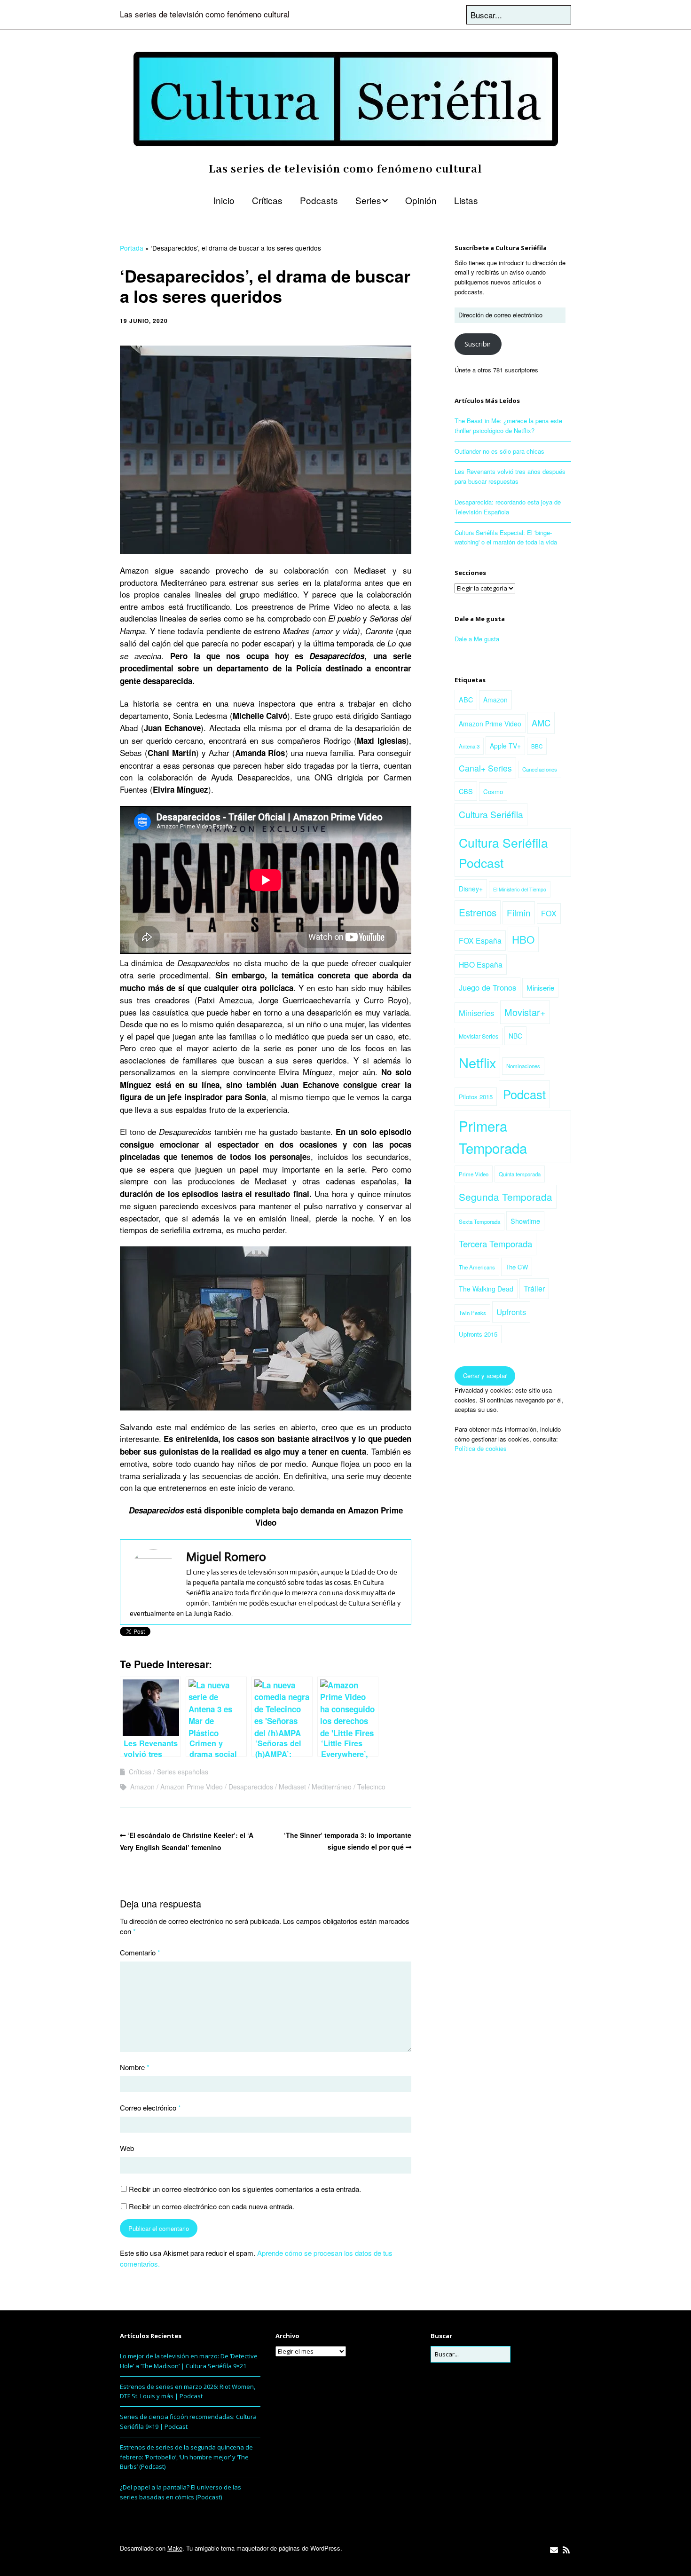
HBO (523, 939)
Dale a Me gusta (480, 619)
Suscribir (478, 344)
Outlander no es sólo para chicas (499, 451)
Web (127, 2148)
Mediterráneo (332, 1787)
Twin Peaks (472, 1313)
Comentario (140, 1952)
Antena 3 (469, 746)
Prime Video (474, 1174)
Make (175, 2548)
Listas (466, 200)
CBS (466, 791)
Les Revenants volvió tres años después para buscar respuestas (510, 476)
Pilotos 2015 (476, 1097)
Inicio (224, 200)
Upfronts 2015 (478, 1334)
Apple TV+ (505, 746)
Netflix (477, 1062)
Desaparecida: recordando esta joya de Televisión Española (508, 507)
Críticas (267, 200)
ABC (466, 699)
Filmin (519, 912)
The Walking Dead (486, 1289)
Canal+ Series (485, 768)
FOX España (480, 940)
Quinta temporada (520, 1174)
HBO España (481, 964)
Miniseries (476, 1013)
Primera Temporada (493, 1137)
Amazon (142, 1787)
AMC (541, 723)
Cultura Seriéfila (491, 814)
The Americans (477, 1267)
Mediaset (292, 1787)
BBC (537, 746)
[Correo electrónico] (554, 2550)
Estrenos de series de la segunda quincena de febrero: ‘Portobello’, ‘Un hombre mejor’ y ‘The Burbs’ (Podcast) (186, 2457)
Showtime (525, 1221)
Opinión (421, 200)
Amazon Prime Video (192, 1787)
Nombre (135, 2067)
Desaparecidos (251, 1787)
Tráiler (534, 1288)
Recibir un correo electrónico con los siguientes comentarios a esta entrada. (245, 2189)
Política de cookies (481, 1448)
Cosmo (493, 792)
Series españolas (183, 1772)
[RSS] (566, 2550)
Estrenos (478, 912)
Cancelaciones (540, 769)
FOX (549, 913)
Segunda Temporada (506, 1197)
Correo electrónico (150, 2107)
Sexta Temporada (479, 1221)
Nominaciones (523, 1066)
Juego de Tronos (487, 987)
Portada (132, 248)
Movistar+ (525, 1012)
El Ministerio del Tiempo (520, 889)
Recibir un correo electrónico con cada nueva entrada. (212, 2206)
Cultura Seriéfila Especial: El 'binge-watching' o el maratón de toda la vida (506, 537)
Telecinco (371, 1787)
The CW (517, 1267)
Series (368, 200)
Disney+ (471, 889)
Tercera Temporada (495, 1244)
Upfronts (511, 1312)
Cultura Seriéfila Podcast (503, 852)
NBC (515, 1036)
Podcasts (319, 200)
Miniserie (540, 988)
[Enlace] (418, 2550)
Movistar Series (479, 1036)
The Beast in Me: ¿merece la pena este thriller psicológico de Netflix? (508, 425)
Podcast (524, 1094)
